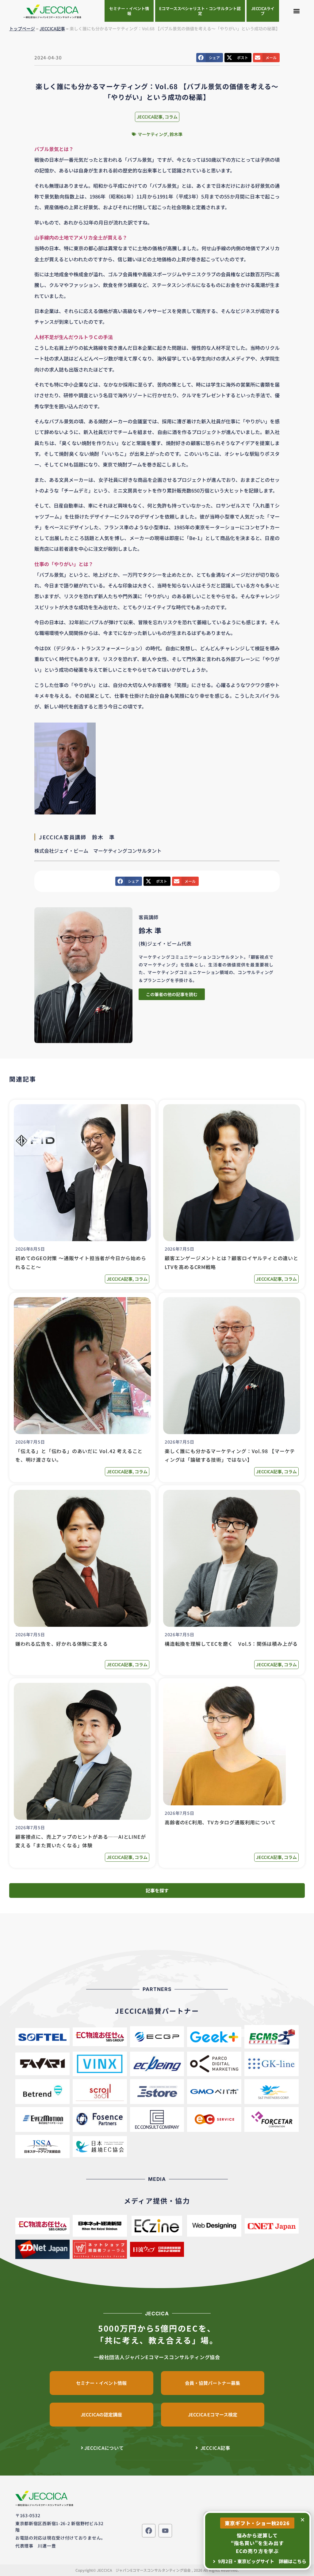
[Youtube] (165, 2531)
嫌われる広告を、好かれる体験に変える (61, 1644)
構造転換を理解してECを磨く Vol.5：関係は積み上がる (231, 1644)
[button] (297, 11)
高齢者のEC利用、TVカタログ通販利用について (220, 1822)
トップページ (22, 28)
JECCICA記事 (52, 28)
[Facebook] (149, 2531)
